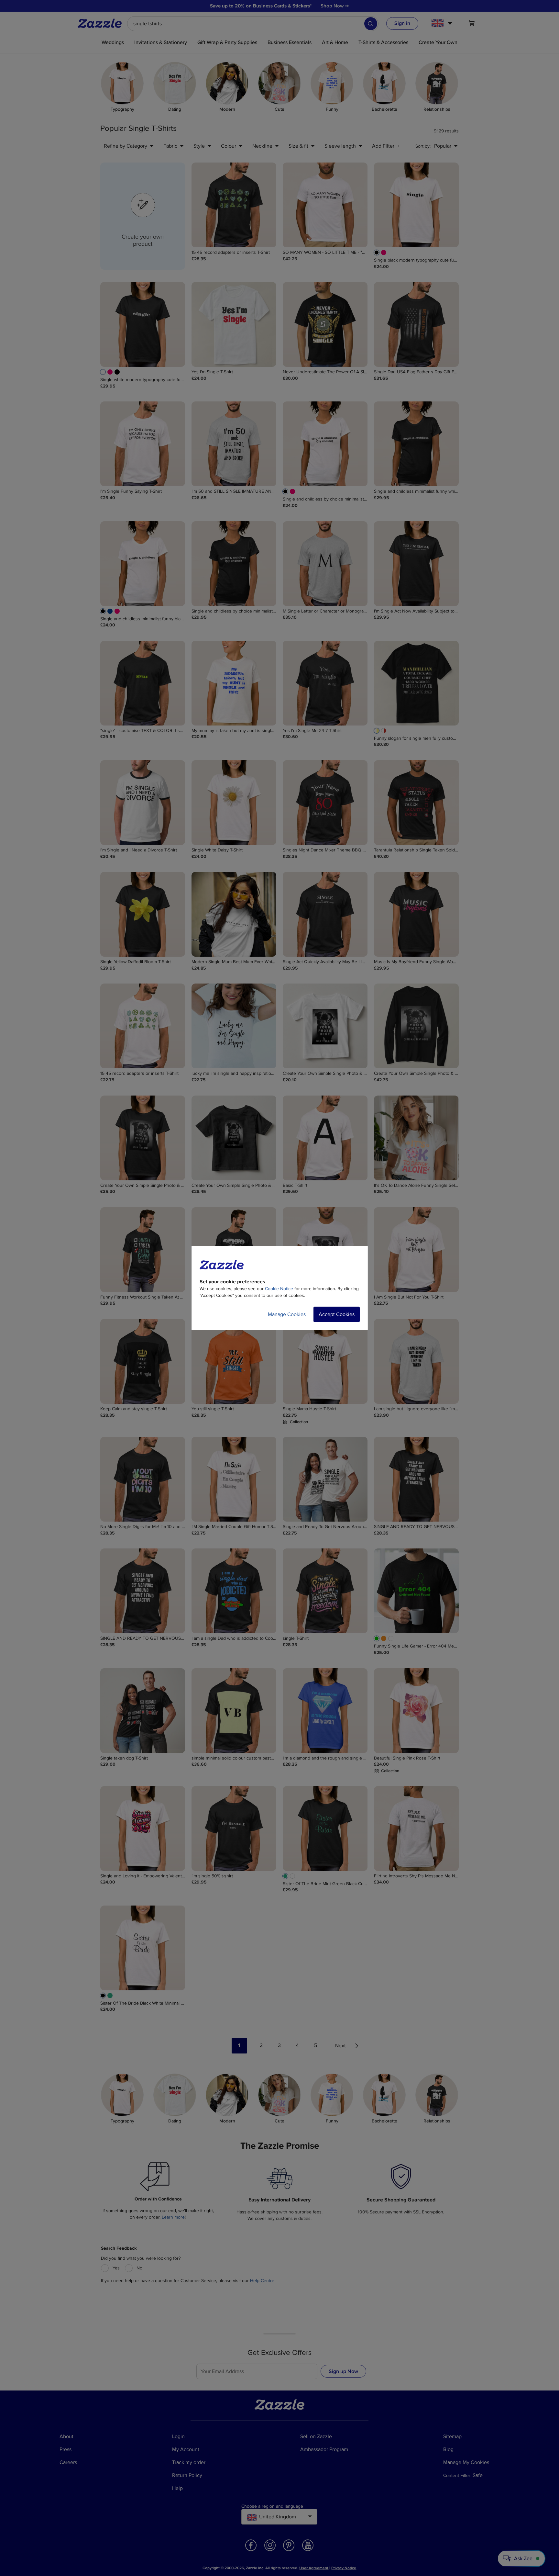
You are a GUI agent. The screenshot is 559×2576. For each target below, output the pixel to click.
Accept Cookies (337, 1314)
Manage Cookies (287, 1314)
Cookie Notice (279, 1289)
